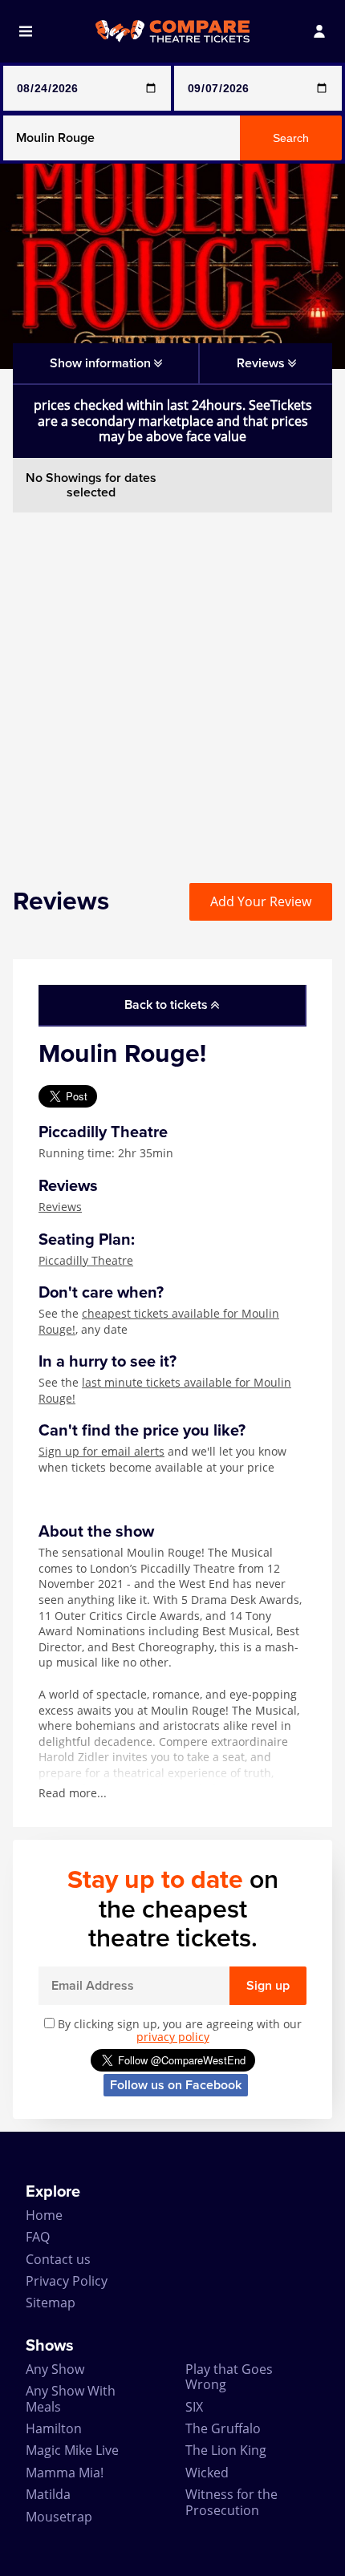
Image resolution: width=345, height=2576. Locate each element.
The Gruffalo (223, 2428)
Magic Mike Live (72, 2450)
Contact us (58, 2259)
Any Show (55, 2369)
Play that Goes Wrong (229, 2377)
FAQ (38, 2237)
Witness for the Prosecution (231, 2502)
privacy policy (173, 2037)
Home (44, 2215)
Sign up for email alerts (101, 1451)
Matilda (48, 2494)
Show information (102, 363)
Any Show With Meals (71, 2398)
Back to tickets (168, 1005)
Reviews (60, 1207)
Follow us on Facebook (176, 2085)
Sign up (268, 1986)
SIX (194, 2407)
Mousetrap (59, 2517)
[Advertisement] (172, 685)
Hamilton (54, 2428)
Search (291, 138)
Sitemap (51, 2303)
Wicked (207, 2473)
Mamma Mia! (65, 2473)
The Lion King (226, 2450)
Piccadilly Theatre (86, 1260)
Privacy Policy (67, 2281)
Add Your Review (261, 901)
